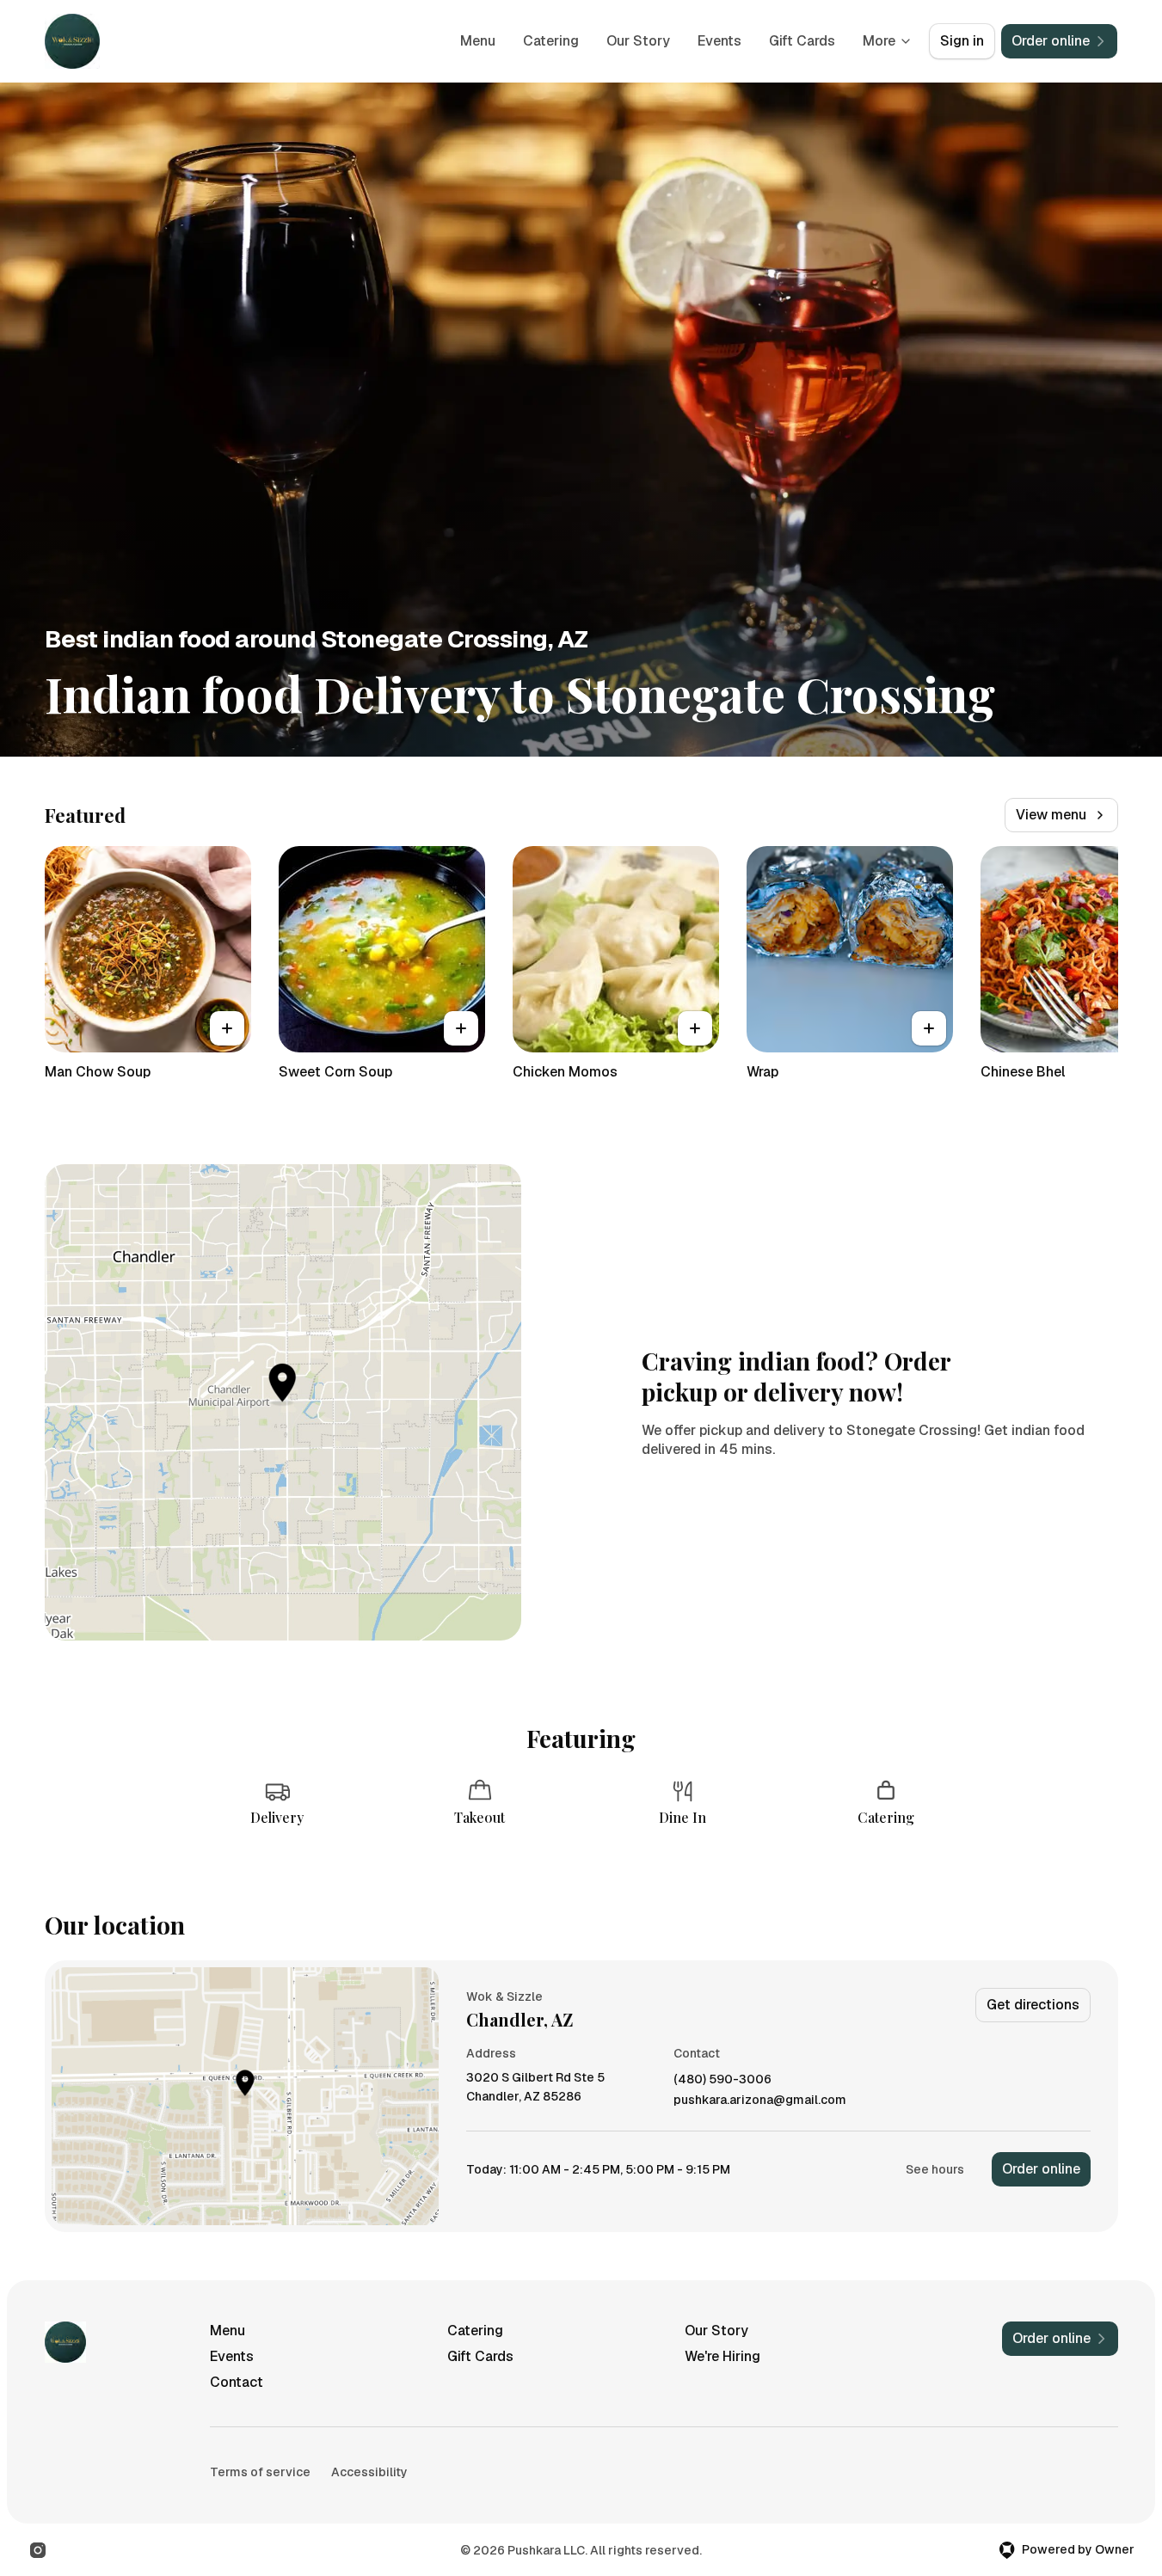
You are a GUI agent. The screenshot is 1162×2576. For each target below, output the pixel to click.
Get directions (1033, 2005)
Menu (478, 41)
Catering (551, 41)
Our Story (638, 41)
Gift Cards (802, 41)
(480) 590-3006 (722, 2079)
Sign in (962, 41)
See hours (935, 2169)
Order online (1041, 2169)
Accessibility (369, 2472)
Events (719, 41)
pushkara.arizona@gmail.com (760, 2100)
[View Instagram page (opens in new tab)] (38, 2550)
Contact (237, 2382)
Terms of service (260, 2472)
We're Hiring (722, 2356)
